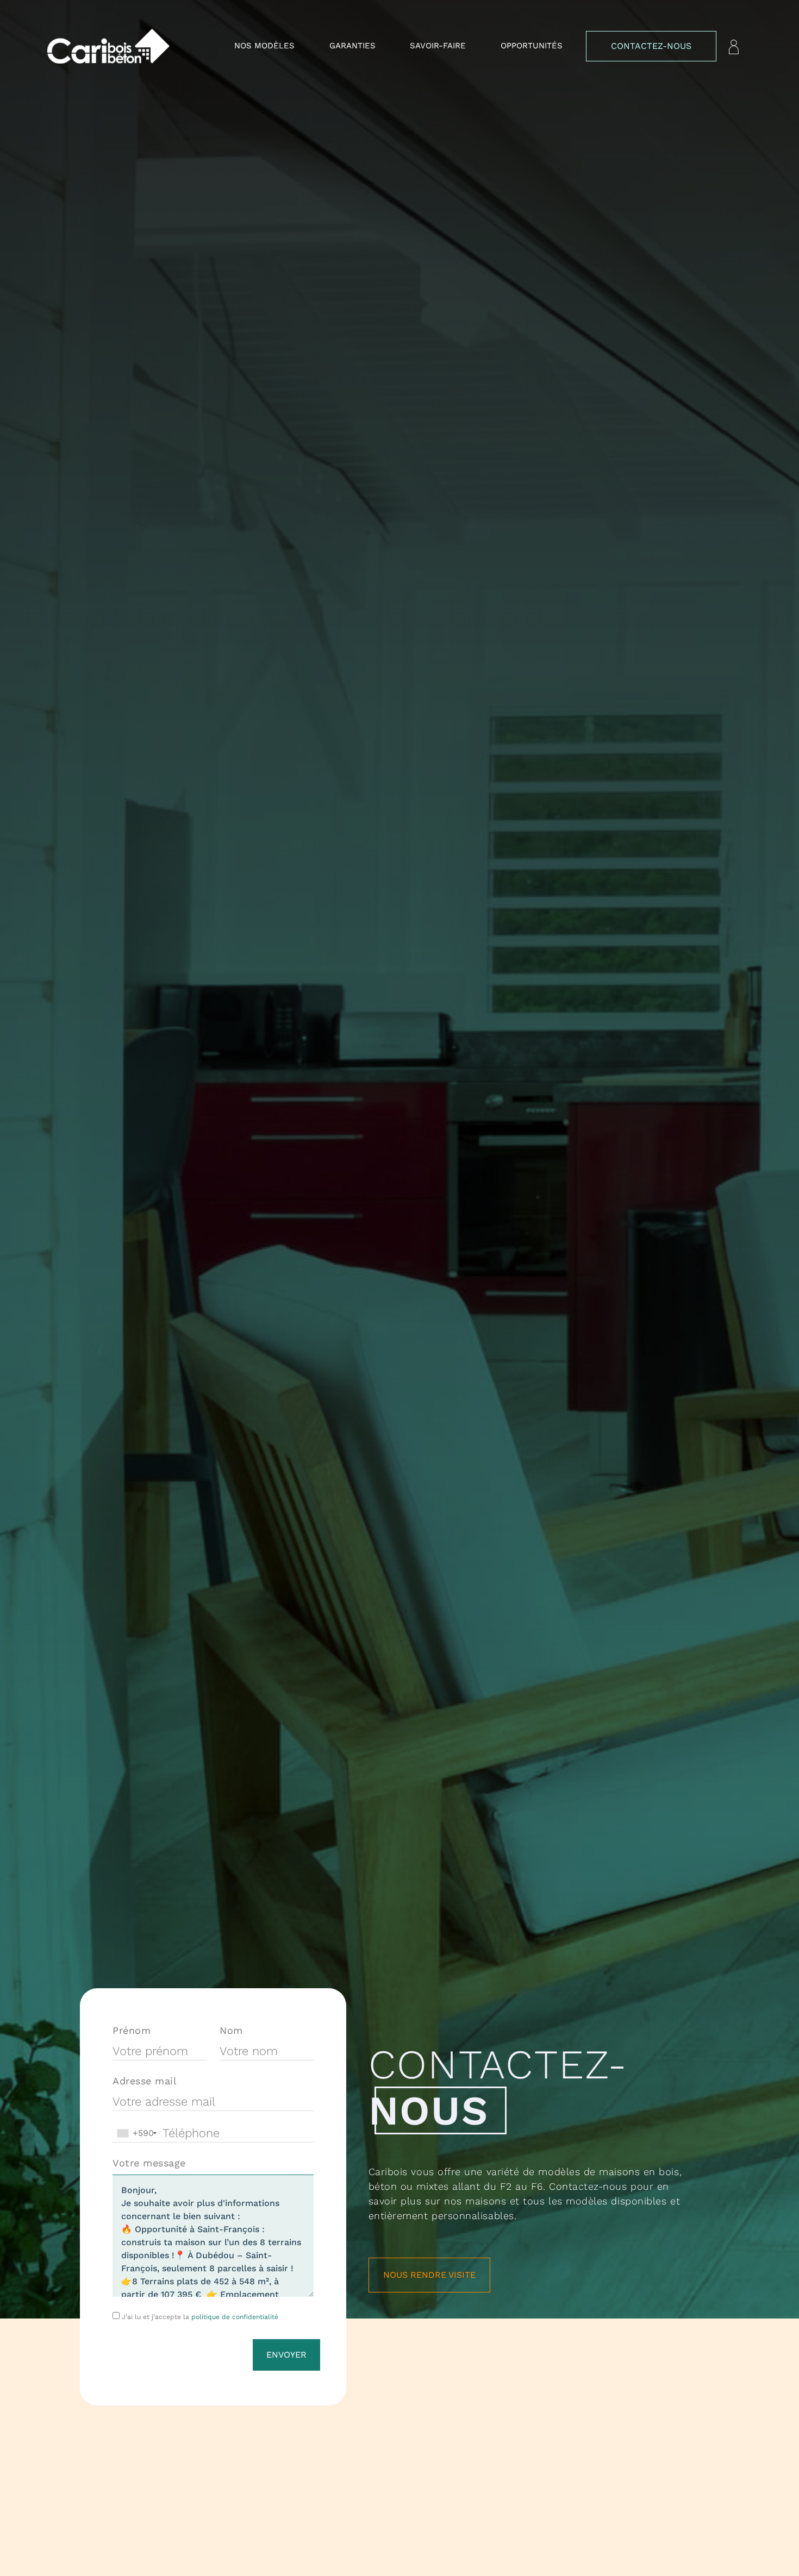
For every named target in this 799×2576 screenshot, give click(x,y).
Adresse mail (145, 2081)
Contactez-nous (651, 46)
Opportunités (532, 46)
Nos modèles (264, 46)
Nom (231, 2030)
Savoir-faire (438, 46)
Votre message (149, 2163)
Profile (734, 47)
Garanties (352, 46)
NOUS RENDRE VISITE (429, 2275)
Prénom (132, 2030)
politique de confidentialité (235, 2317)
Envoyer (286, 2355)
